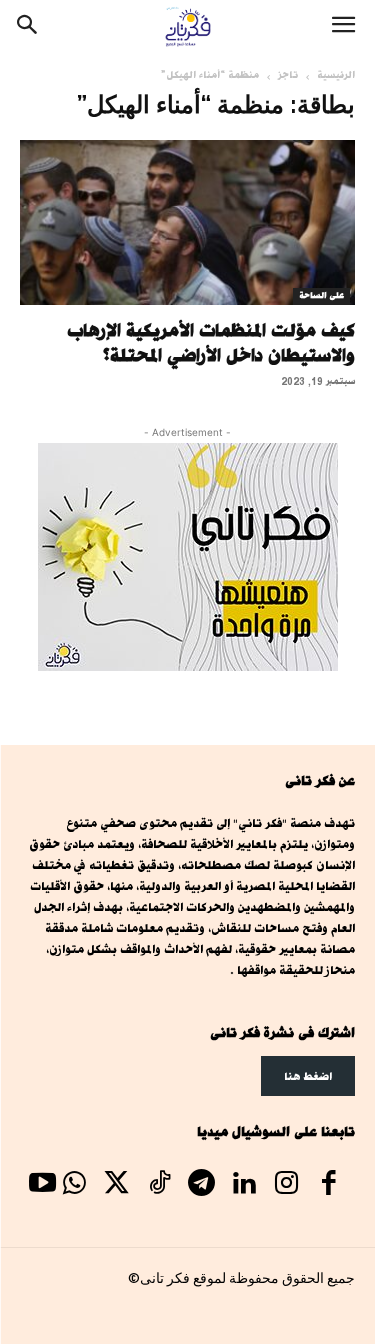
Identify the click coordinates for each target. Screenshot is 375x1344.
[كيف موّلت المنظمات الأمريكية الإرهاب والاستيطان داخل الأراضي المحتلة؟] (187, 222)
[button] (343, 27)
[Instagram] (286, 1185)
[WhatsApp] (74, 1185)
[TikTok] (159, 1185)
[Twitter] (117, 1185)
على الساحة (321, 296)
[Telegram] (201, 1185)
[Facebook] (329, 1185)
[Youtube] (42, 1185)
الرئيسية (336, 75)
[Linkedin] (244, 1185)
